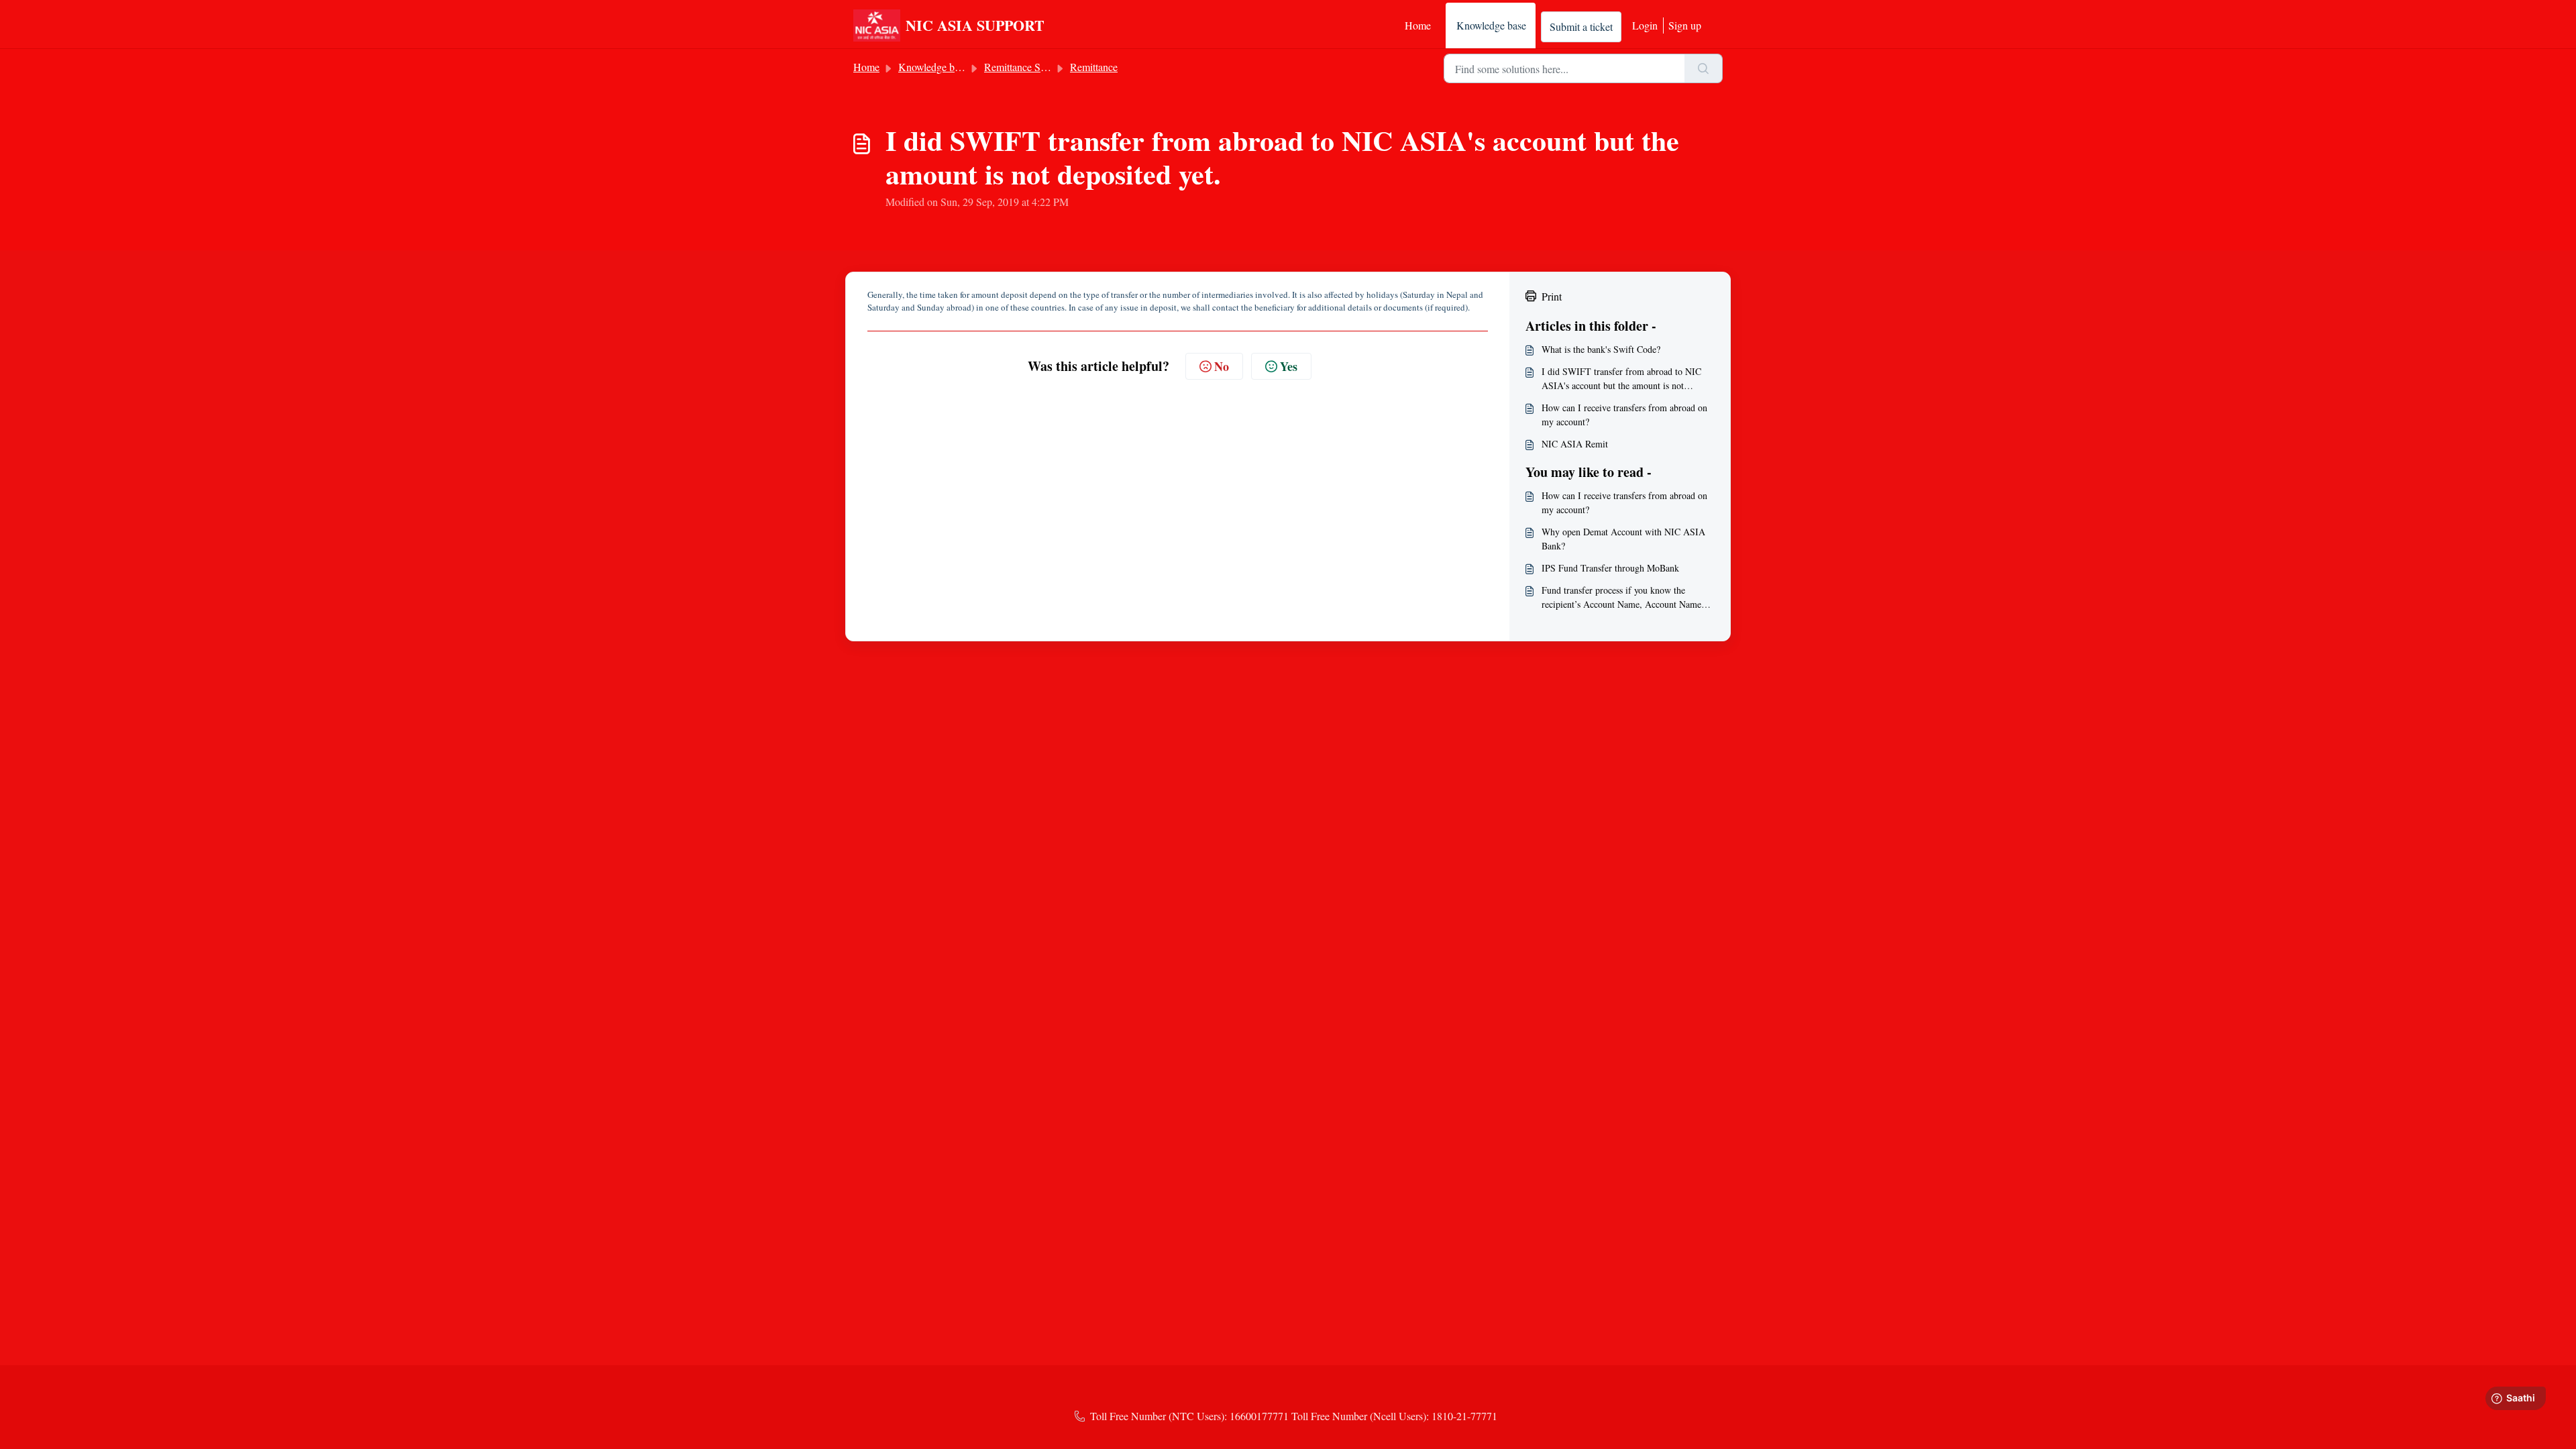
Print (1552, 296)
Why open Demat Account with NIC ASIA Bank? (1623, 539)
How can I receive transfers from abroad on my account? (1624, 415)
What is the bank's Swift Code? (1601, 349)
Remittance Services (1027, 67)
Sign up (1685, 25)
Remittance (1094, 67)
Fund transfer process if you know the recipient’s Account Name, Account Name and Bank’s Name (1621, 597)
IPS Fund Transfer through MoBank (1610, 568)
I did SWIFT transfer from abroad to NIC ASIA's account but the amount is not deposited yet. (1621, 379)
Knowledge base (1491, 25)
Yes (1289, 366)
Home (1418, 25)
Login (1645, 25)
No (1222, 366)
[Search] (1704, 68)
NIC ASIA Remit (1575, 444)
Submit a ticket (1581, 26)
